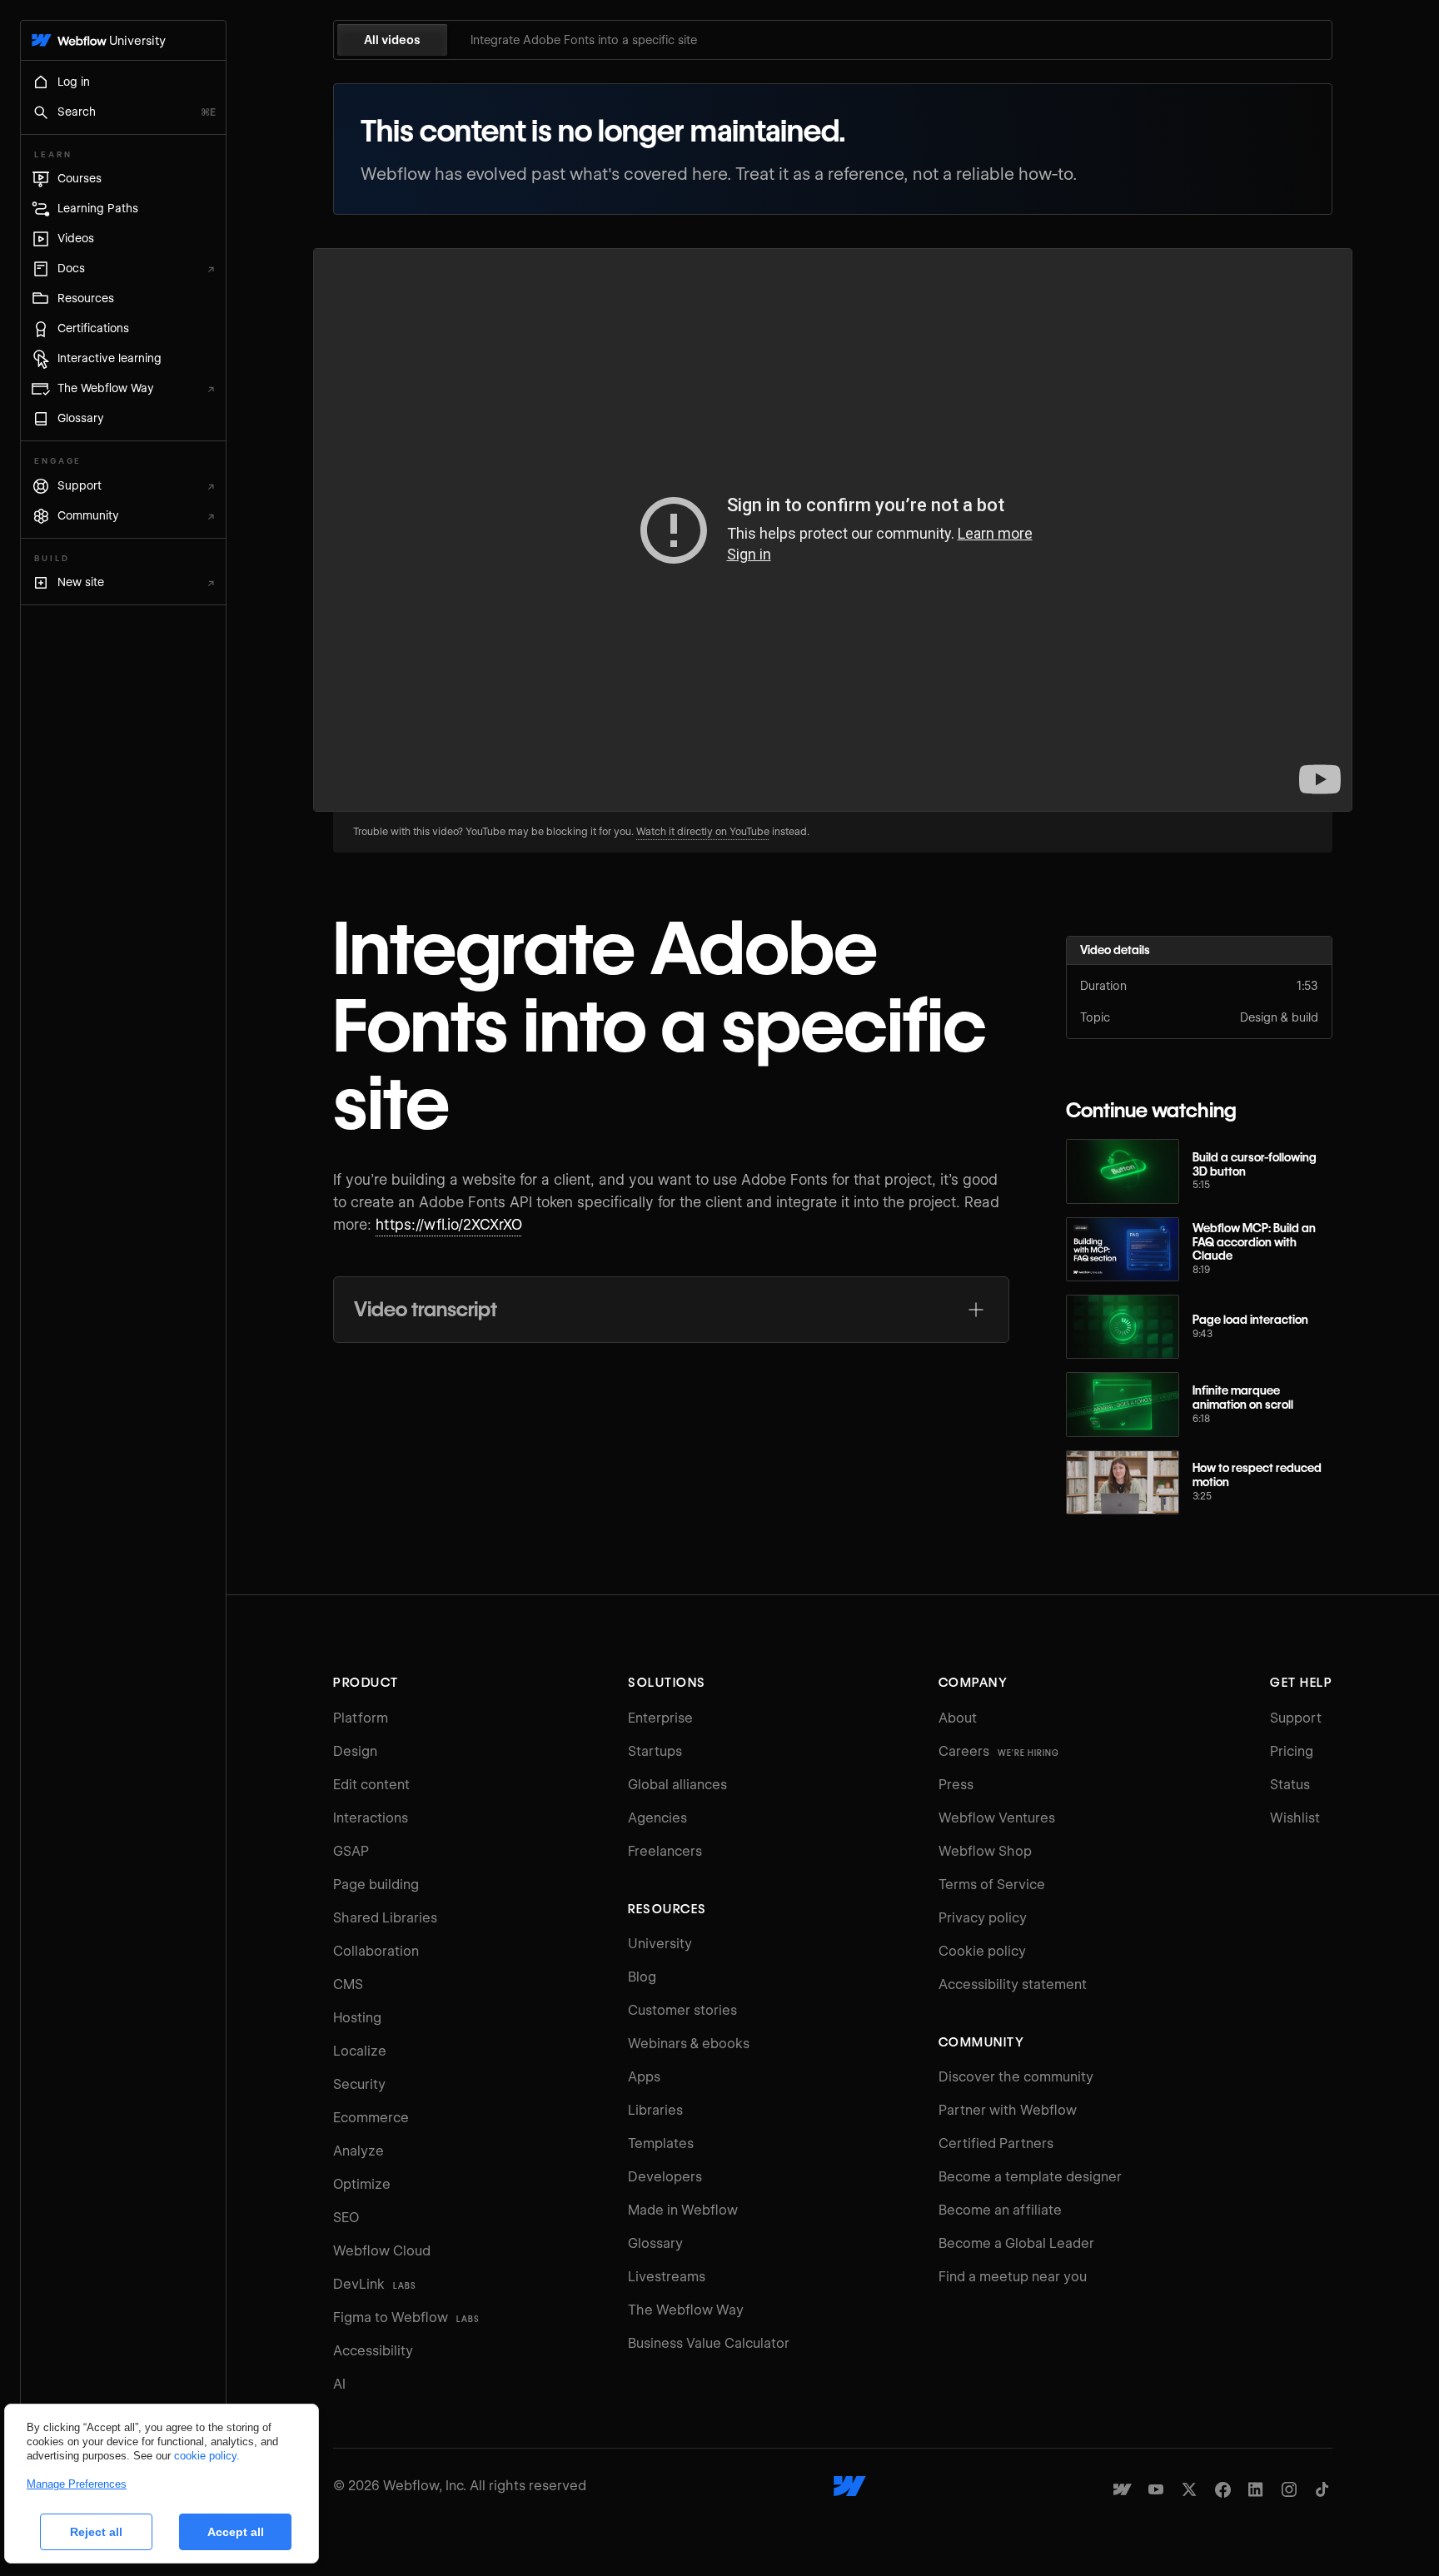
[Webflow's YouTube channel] (1156, 2489)
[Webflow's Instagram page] (1289, 2489)
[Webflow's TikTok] (1322, 2489)
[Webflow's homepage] (850, 2486)
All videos (392, 40)
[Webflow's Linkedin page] (1256, 2489)
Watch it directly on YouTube (703, 831)
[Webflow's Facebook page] (1222, 2489)
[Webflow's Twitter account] (1189, 2489)
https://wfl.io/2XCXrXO (449, 1225)
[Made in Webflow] (1123, 2489)
